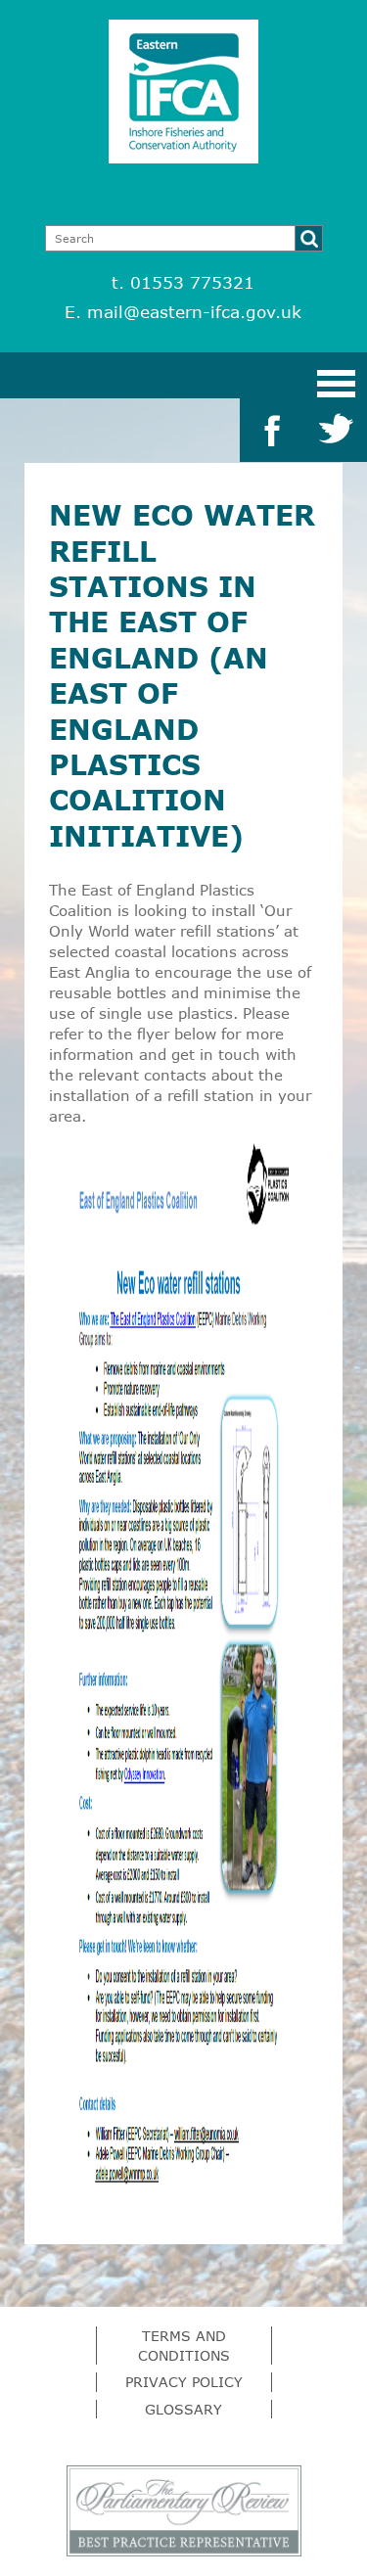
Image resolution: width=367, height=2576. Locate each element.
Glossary (183, 2409)
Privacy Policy (184, 2382)
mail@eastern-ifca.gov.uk (194, 312)
